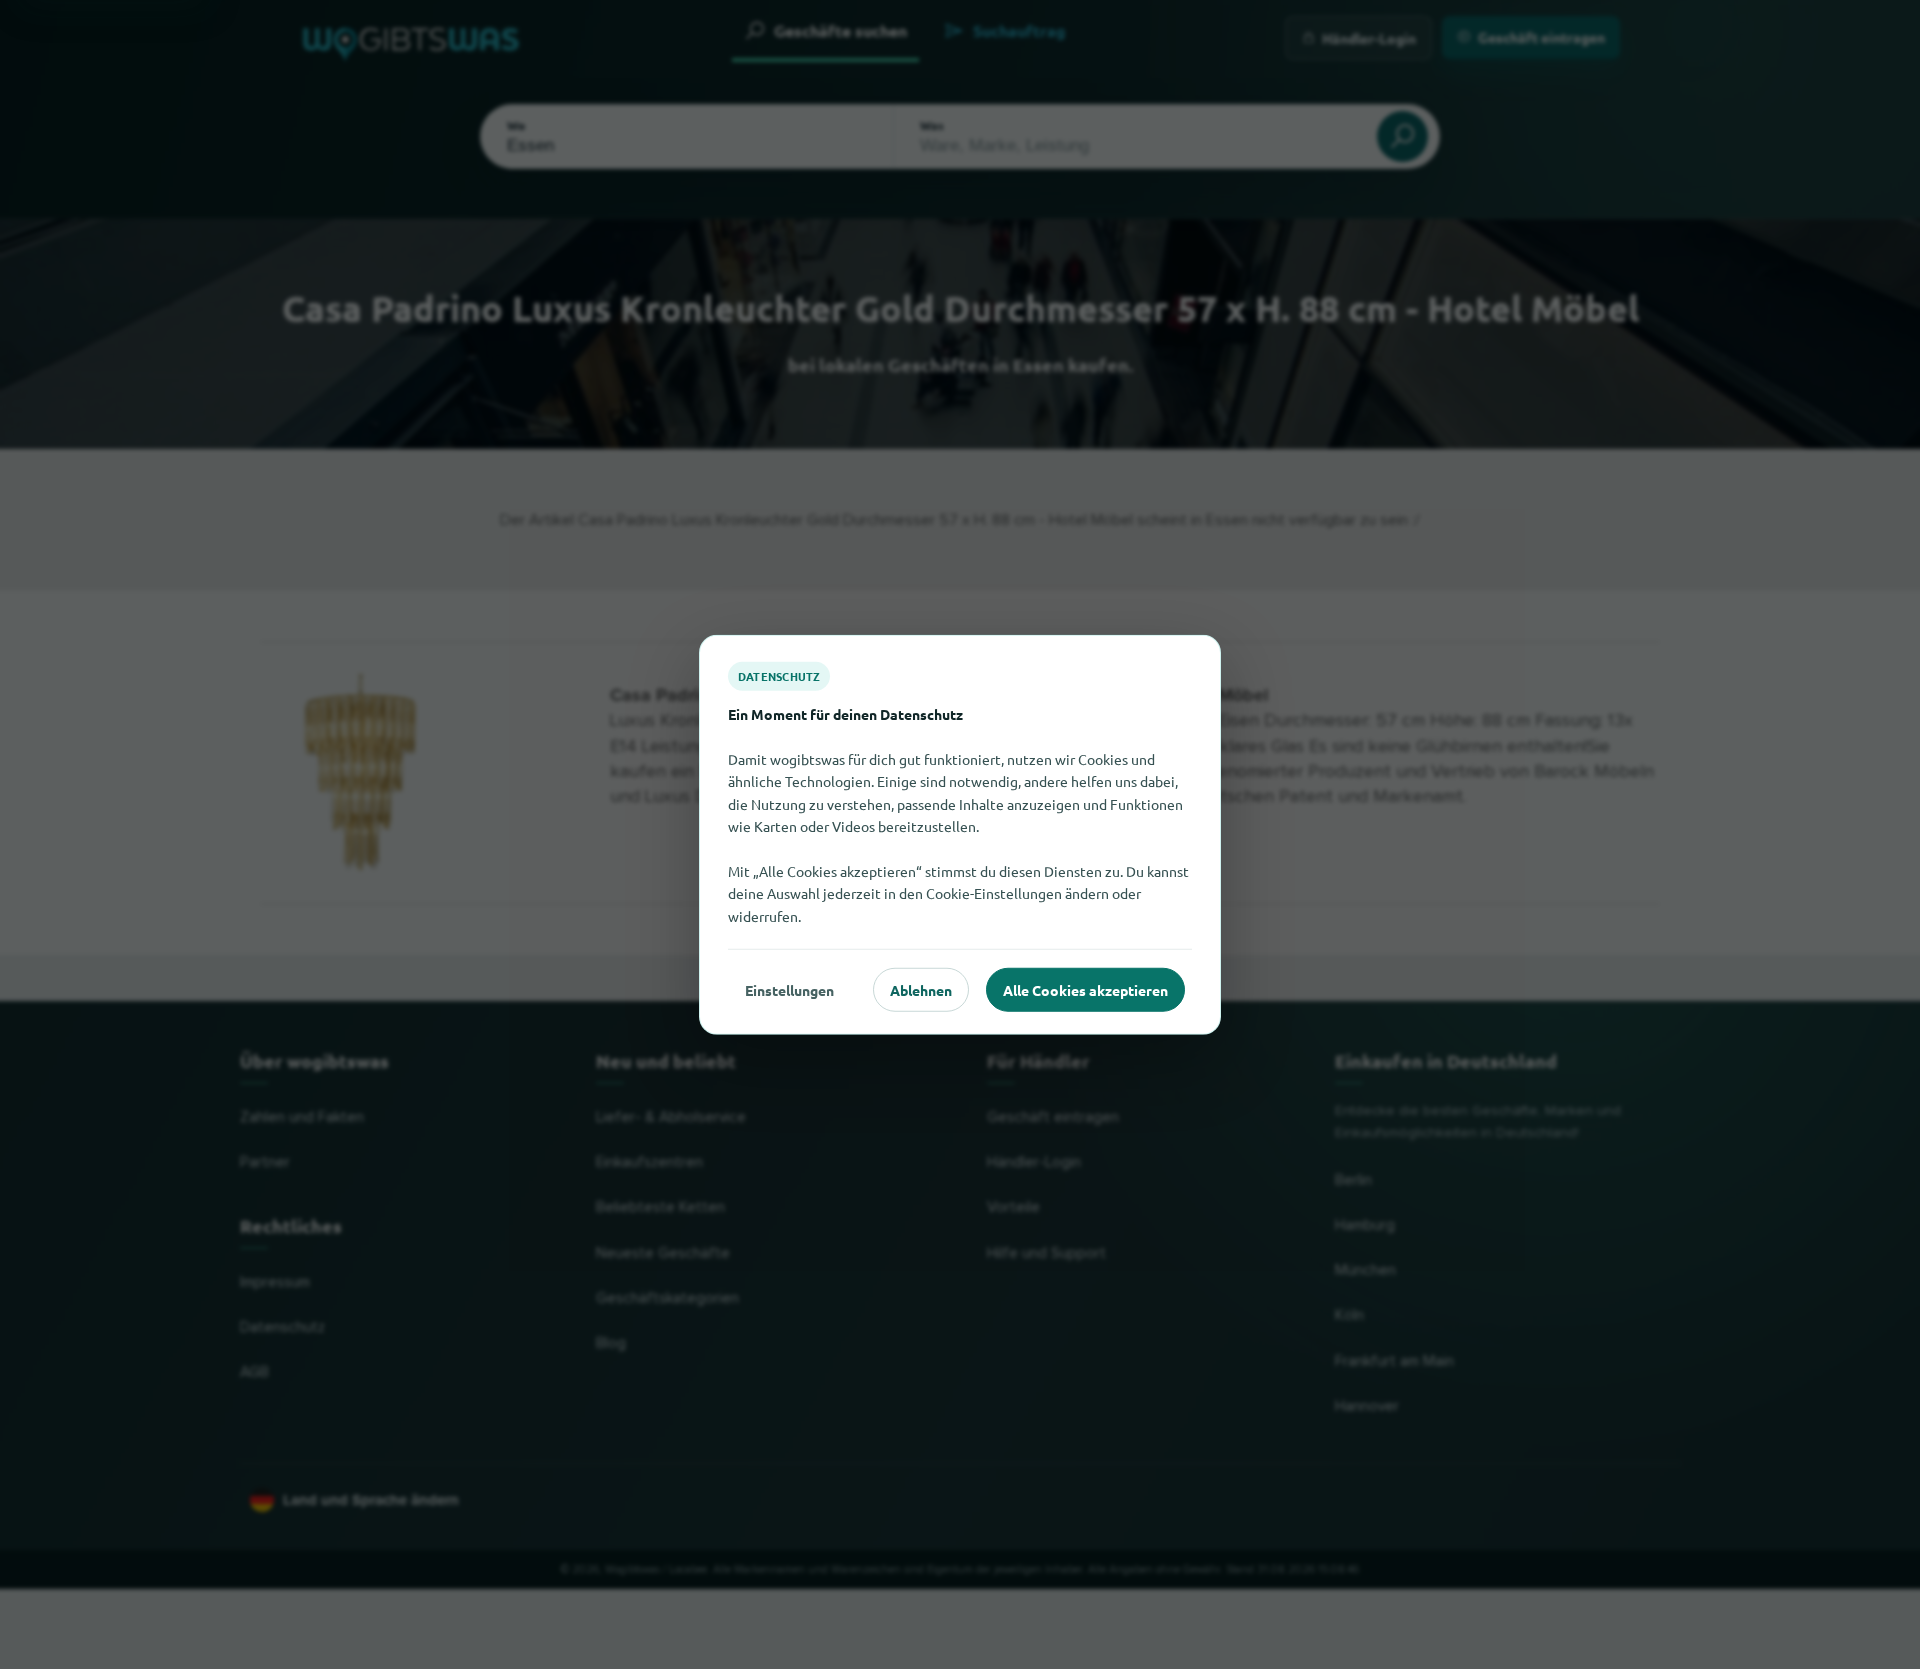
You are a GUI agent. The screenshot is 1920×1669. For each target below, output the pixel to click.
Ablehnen (921, 989)
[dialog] (960, 834)
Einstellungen (789, 989)
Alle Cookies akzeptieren (1085, 989)
